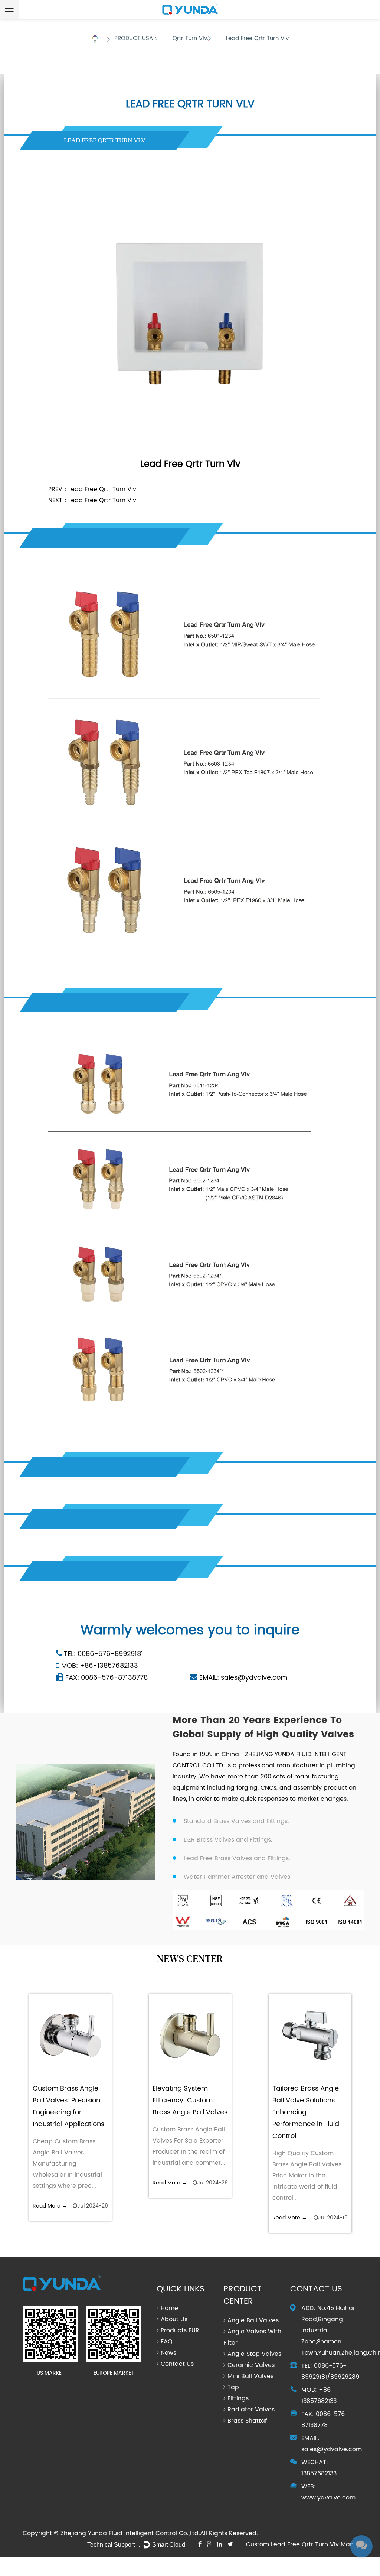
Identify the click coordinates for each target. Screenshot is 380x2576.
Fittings (238, 2398)
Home (95, 39)
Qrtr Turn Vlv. (190, 38)
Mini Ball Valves (250, 2376)
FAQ (167, 2342)
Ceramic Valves (251, 2365)
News (168, 2353)
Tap (233, 2387)
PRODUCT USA (135, 38)
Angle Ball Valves (253, 2320)
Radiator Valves (251, 2410)
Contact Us (177, 2364)
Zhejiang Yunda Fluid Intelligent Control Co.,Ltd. (130, 2533)
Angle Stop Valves (254, 2354)
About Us (174, 2319)
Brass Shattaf (247, 2421)
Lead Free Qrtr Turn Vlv (102, 489)
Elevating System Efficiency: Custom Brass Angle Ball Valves (190, 2100)
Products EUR (180, 2330)
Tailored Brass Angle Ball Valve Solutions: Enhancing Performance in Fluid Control (306, 2112)
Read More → (50, 2206)
